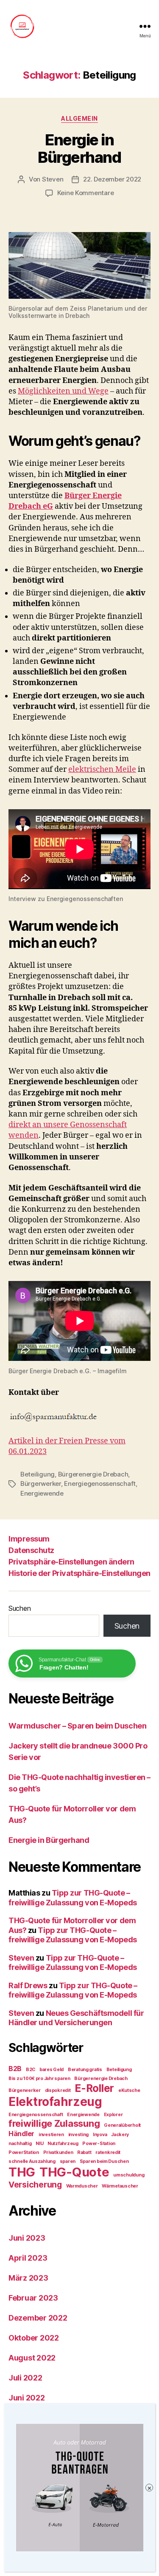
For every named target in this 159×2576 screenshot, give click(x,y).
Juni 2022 (27, 2398)
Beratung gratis (85, 2070)
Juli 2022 (25, 2378)
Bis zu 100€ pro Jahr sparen (39, 2079)
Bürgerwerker (41, 1484)
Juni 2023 (27, 2238)
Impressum (29, 1539)
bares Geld (52, 2070)
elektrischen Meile (102, 769)
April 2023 (28, 2258)
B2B (15, 2069)
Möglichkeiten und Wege (63, 391)
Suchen (20, 1608)
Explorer (113, 2115)
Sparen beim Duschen (104, 2161)
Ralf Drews (28, 1985)
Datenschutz (31, 1550)
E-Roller (94, 2088)
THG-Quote (74, 2172)
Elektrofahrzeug (55, 2102)
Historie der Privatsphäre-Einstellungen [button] (79, 1573)
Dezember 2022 (38, 2318)
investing (79, 2135)
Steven (53, 179)
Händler (21, 2134)
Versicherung (35, 2185)
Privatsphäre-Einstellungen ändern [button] (71, 1562)
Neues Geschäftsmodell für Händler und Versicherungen (76, 2018)
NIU (39, 2144)
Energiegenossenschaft (100, 1484)
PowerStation (24, 2152)
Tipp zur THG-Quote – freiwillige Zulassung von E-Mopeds (73, 1898)
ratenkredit (108, 2152)
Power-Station (99, 2144)
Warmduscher (82, 2186)
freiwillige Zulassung (54, 2123)
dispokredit (58, 2090)
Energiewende (42, 1493)
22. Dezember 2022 (112, 179)
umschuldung (129, 2175)
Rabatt (84, 2152)
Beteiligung (38, 1474)
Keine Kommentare (86, 193)
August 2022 (32, 2358)
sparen (68, 2161)
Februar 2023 (33, 2298)
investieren (51, 2135)
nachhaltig (20, 2144)
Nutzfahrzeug (63, 2144)
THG (22, 2172)
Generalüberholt (122, 2125)
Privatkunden (58, 2152)
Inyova (100, 2135)
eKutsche (129, 2090)
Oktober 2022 (34, 2338)
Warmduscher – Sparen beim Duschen (77, 1726)
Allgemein (79, 118)
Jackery (120, 2135)
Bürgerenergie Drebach (93, 1474)
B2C (31, 2070)
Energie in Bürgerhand (79, 149)
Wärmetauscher (120, 2186)
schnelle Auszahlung (32, 2161)
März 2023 (28, 2278)
